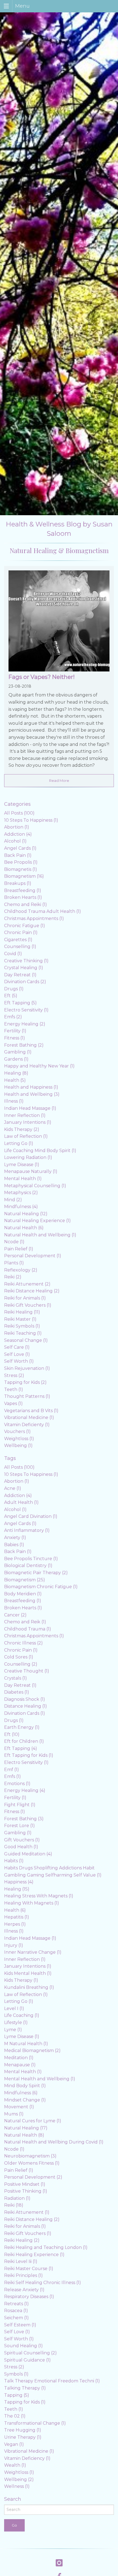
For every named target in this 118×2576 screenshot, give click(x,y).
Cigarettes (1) (18, 940)
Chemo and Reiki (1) (26, 904)
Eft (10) (12, 1734)
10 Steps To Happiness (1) (31, 820)
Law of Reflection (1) (26, 1136)
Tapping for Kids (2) (25, 1382)
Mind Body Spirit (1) (25, 2086)
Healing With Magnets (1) (32, 1903)
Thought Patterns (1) (27, 1396)
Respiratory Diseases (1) (29, 2297)
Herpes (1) (15, 1924)
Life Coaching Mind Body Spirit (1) (40, 1151)
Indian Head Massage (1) (30, 1108)
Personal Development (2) (33, 2177)
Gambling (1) (18, 1052)
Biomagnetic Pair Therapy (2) (36, 1573)
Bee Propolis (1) (21, 862)
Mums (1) (14, 2114)
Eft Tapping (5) (20, 1003)
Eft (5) (11, 996)
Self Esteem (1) (20, 2325)
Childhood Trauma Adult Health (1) (43, 911)
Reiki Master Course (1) (29, 2269)
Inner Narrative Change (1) (33, 1952)
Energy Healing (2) (25, 1024)
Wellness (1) (17, 2486)
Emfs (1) (12, 1776)
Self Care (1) (17, 1347)
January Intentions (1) (28, 1122)
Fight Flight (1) (20, 1805)
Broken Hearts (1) (23, 897)
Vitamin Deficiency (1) (27, 2458)
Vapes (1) (13, 1403)
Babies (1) (14, 1545)
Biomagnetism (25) (25, 1580)
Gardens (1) (16, 1059)
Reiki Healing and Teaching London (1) (46, 2247)
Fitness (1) (15, 1038)
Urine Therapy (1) (23, 2437)
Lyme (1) (13, 2030)
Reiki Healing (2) (22, 2240)
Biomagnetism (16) (24, 876)
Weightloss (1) (19, 1439)
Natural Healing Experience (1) (37, 1221)
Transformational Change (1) (35, 2423)
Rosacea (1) (16, 2311)
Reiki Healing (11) (22, 1312)
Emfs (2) (13, 1017)
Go (14, 2525)
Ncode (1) (14, 1242)
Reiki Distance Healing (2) (32, 1291)
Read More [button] (59, 780)
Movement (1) (19, 2107)
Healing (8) (16, 1073)
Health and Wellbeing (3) (32, 1094)
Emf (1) (12, 1770)
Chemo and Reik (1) (25, 1622)
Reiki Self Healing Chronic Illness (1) (43, 2283)
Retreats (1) (16, 2304)
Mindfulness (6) (21, 2093)
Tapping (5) (17, 2395)
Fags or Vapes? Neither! (42, 677)
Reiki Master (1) (20, 1319)
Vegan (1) (14, 2444)
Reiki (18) (14, 2205)
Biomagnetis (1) (21, 869)
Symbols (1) (16, 2374)
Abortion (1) (17, 827)
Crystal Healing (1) (24, 968)
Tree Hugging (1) (23, 2430)
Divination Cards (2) (25, 982)
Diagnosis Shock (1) (25, 1699)
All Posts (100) (19, 813)
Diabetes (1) (17, 1692)
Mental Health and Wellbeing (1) (40, 2079)
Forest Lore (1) (19, 1826)
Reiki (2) (13, 1277)
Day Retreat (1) (20, 975)
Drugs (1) (14, 989)
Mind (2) (13, 1200)
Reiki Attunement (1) (27, 2212)
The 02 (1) (15, 2416)
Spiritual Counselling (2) (30, 2353)
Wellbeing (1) (18, 1445)
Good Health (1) (21, 1847)
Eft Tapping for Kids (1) (29, 1755)
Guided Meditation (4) (28, 1854)
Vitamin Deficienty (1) (27, 1425)
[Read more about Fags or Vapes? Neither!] (59, 622)
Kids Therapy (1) (21, 1980)
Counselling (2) (21, 1664)
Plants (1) (14, 1263)
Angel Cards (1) (20, 848)
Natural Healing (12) (26, 1214)
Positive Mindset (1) (25, 2184)
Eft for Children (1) (24, 1741)
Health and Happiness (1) (31, 1087)
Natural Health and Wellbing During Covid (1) (54, 2142)
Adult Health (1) (21, 1502)
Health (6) (15, 1910)
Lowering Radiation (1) (28, 1157)
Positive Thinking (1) (26, 2191)
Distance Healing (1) (26, 1706)
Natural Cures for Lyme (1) (33, 2121)
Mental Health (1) (23, 1179)
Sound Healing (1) (23, 2346)
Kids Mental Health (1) (28, 1973)
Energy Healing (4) (25, 1790)
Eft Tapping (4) (21, 1748)
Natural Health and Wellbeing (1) (40, 1235)
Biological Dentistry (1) (28, 1566)
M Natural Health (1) (26, 2044)
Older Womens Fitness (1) (32, 2163)
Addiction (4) (18, 834)
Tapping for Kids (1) (25, 2402)
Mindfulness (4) (21, 1207)
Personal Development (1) (33, 1256)
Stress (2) (14, 1375)
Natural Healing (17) (26, 2128)
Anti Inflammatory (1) (27, 1530)
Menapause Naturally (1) (31, 1171)
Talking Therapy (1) (25, 2388)
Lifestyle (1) (16, 2022)
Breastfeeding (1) (23, 890)
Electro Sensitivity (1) (26, 1010)
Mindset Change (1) (25, 2100)
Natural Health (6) (24, 1228)
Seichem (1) (16, 2318)
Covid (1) (13, 954)
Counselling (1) (20, 947)
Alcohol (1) (15, 841)
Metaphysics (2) (21, 1193)
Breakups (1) (18, 883)
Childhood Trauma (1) (28, 1629)
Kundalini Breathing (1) (29, 1987)
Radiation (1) (17, 2198)
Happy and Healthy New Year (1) (39, 1066)
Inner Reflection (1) (25, 1115)
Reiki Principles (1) (23, 2275)
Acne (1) (13, 1488)
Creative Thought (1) (27, 1671)
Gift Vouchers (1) (22, 1840)
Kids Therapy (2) (22, 1129)
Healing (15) (17, 1889)
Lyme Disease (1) (22, 1165)
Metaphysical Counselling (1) (35, 1186)
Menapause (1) (20, 2065)
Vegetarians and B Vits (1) (31, 1411)
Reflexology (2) (21, 1270)
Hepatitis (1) (17, 1917)
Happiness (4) (19, 1882)
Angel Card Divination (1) (31, 1516)
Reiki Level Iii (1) (21, 2261)
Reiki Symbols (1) (22, 1326)
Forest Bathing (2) (24, 1045)
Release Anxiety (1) (24, 2290)
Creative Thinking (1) (26, 961)
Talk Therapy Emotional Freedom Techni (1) (52, 2381)
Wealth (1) (15, 2465)
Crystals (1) (16, 1678)
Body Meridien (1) (23, 1594)
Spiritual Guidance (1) (27, 2360)
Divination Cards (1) (25, 1713)
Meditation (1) (19, 2058)
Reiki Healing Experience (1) (34, 2255)
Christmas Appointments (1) (34, 918)
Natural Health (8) (24, 2135)
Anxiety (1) (15, 1537)
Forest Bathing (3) (24, 1819)
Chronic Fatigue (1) (25, 926)
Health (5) (15, 1080)
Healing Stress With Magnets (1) (39, 1896)
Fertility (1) (15, 1031)
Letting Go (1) (19, 1143)
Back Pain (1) (18, 855)
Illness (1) (14, 1101)
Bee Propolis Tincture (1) (31, 1559)
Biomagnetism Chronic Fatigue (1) (41, 1587)
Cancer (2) (15, 1615)
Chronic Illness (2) (23, 1643)
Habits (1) (14, 1861)
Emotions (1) (17, 1784)
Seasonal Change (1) (26, 1340)
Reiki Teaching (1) (23, 1333)
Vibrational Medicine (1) (29, 1417)
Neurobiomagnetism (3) (30, 2156)
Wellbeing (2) (19, 2479)
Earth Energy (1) (22, 1727)
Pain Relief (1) (19, 1249)
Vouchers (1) (17, 1431)
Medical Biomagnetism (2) (32, 2051)
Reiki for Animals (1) (25, 1298)
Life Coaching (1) (22, 2015)
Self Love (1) (17, 1354)
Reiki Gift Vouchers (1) (28, 1305)
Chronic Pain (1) (21, 932)
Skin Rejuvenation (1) (27, 1368)
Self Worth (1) (19, 1361)
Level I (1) (14, 2008)
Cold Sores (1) (19, 1657)
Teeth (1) (14, 1389)
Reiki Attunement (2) (27, 1284)
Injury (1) (14, 1945)
